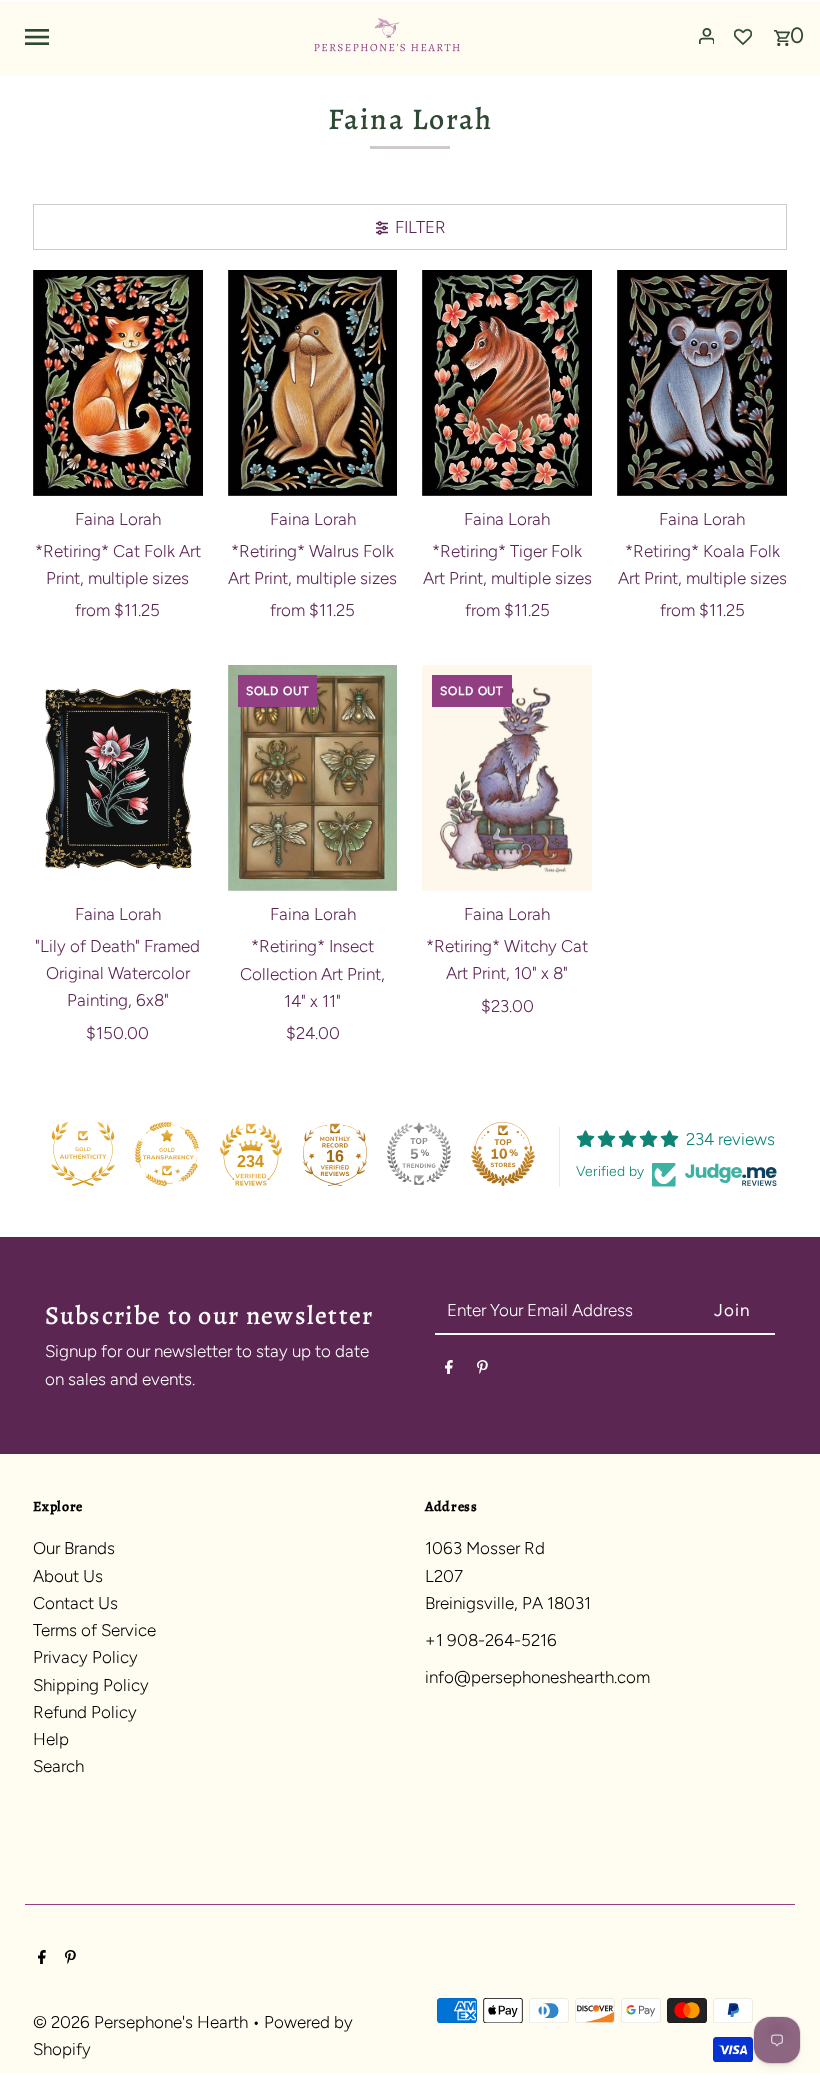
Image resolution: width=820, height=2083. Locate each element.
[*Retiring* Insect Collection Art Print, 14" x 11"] (313, 778)
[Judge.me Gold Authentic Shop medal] (83, 1154)
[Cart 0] (782, 31)
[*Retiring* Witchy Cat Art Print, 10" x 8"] (507, 778)
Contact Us (75, 1603)
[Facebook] (449, 1370)
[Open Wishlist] (743, 36)
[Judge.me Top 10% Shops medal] (503, 1154)
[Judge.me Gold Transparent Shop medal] (167, 1154)
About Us (68, 1576)
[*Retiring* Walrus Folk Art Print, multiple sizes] (313, 383)
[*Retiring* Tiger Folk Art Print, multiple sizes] (507, 383)
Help (51, 1739)
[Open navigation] (160, 36)
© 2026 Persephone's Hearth (142, 2022)
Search (58, 1766)
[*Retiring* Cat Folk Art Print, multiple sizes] (118, 383)
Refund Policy (85, 1712)
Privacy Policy (85, 1657)
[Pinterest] (482, 1370)
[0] (782, 31)
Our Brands (74, 1548)
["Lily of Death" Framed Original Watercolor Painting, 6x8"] (118, 778)
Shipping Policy (91, 1685)
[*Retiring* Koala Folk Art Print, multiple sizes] (702, 383)
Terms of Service (94, 1630)
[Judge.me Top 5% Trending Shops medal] (419, 1154)
